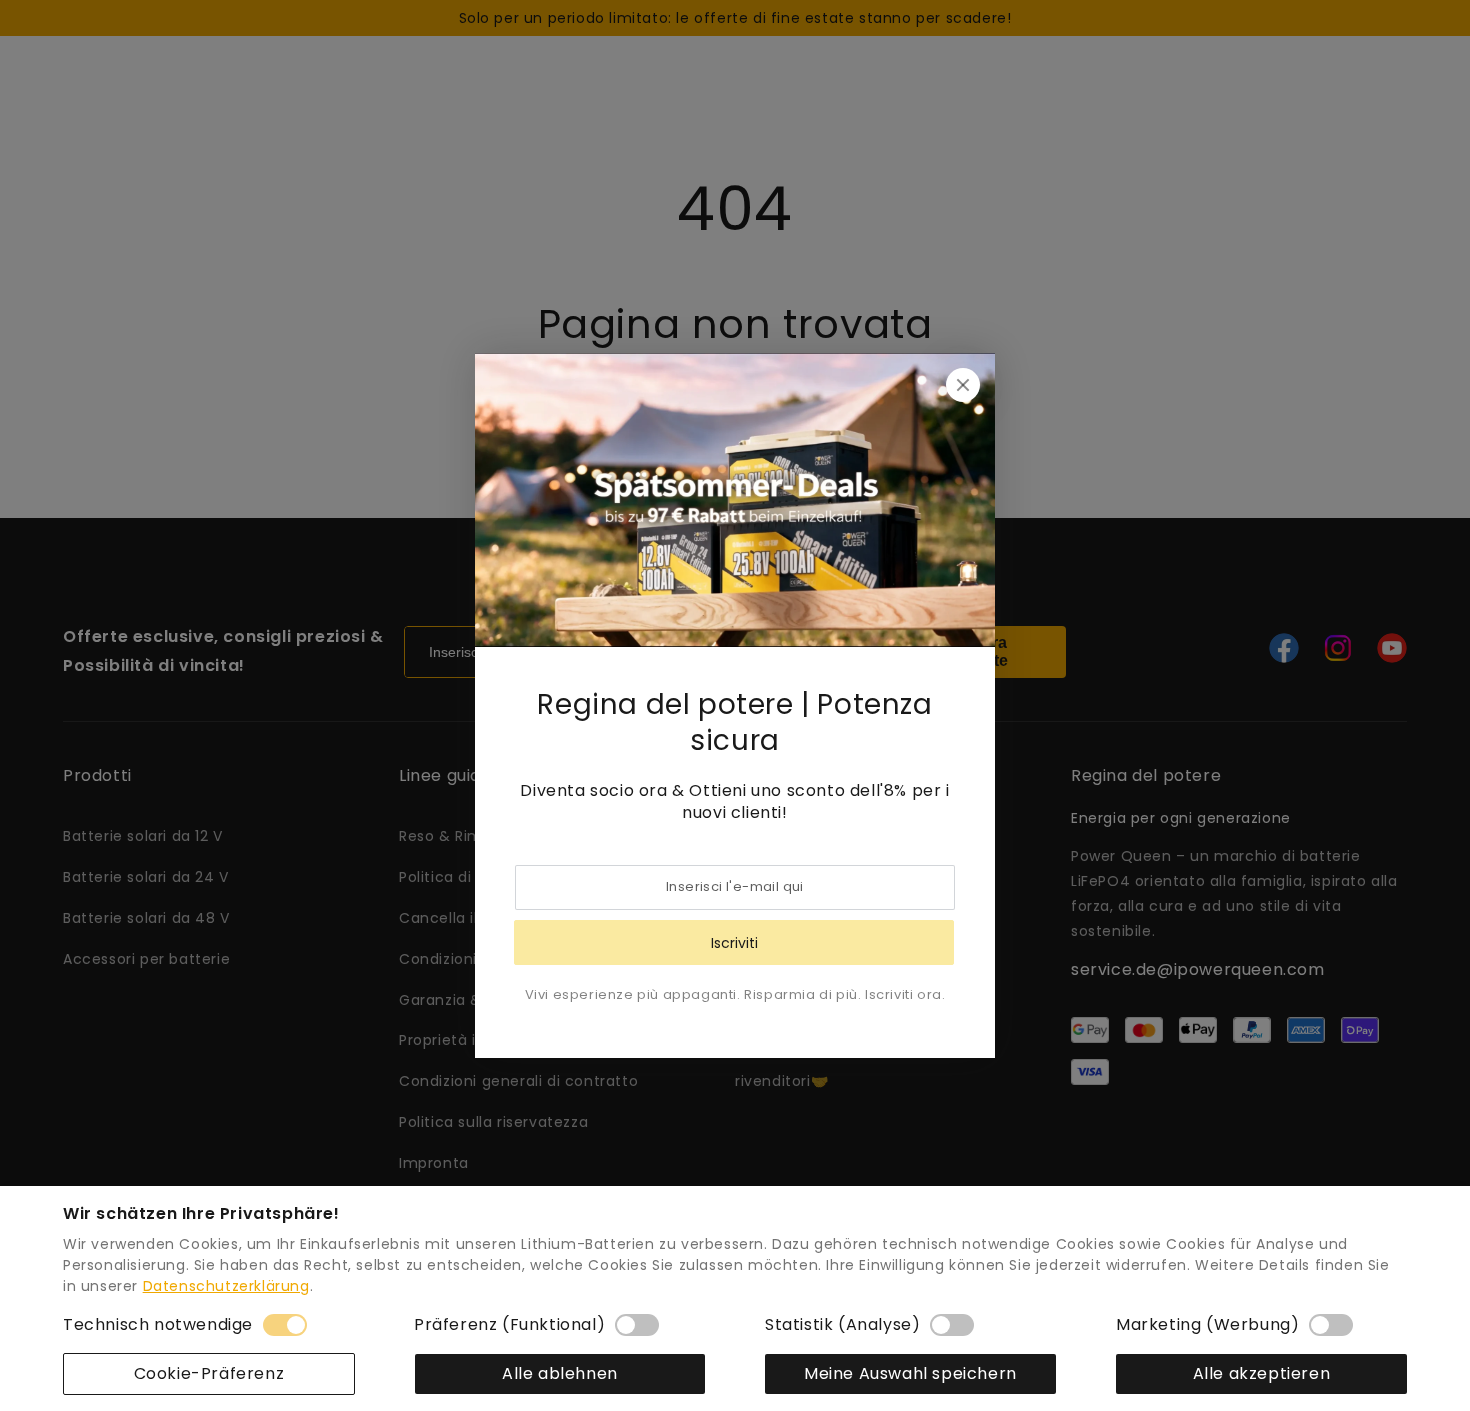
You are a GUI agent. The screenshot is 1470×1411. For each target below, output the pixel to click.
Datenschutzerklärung (226, 1286)
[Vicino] (963, 385)
